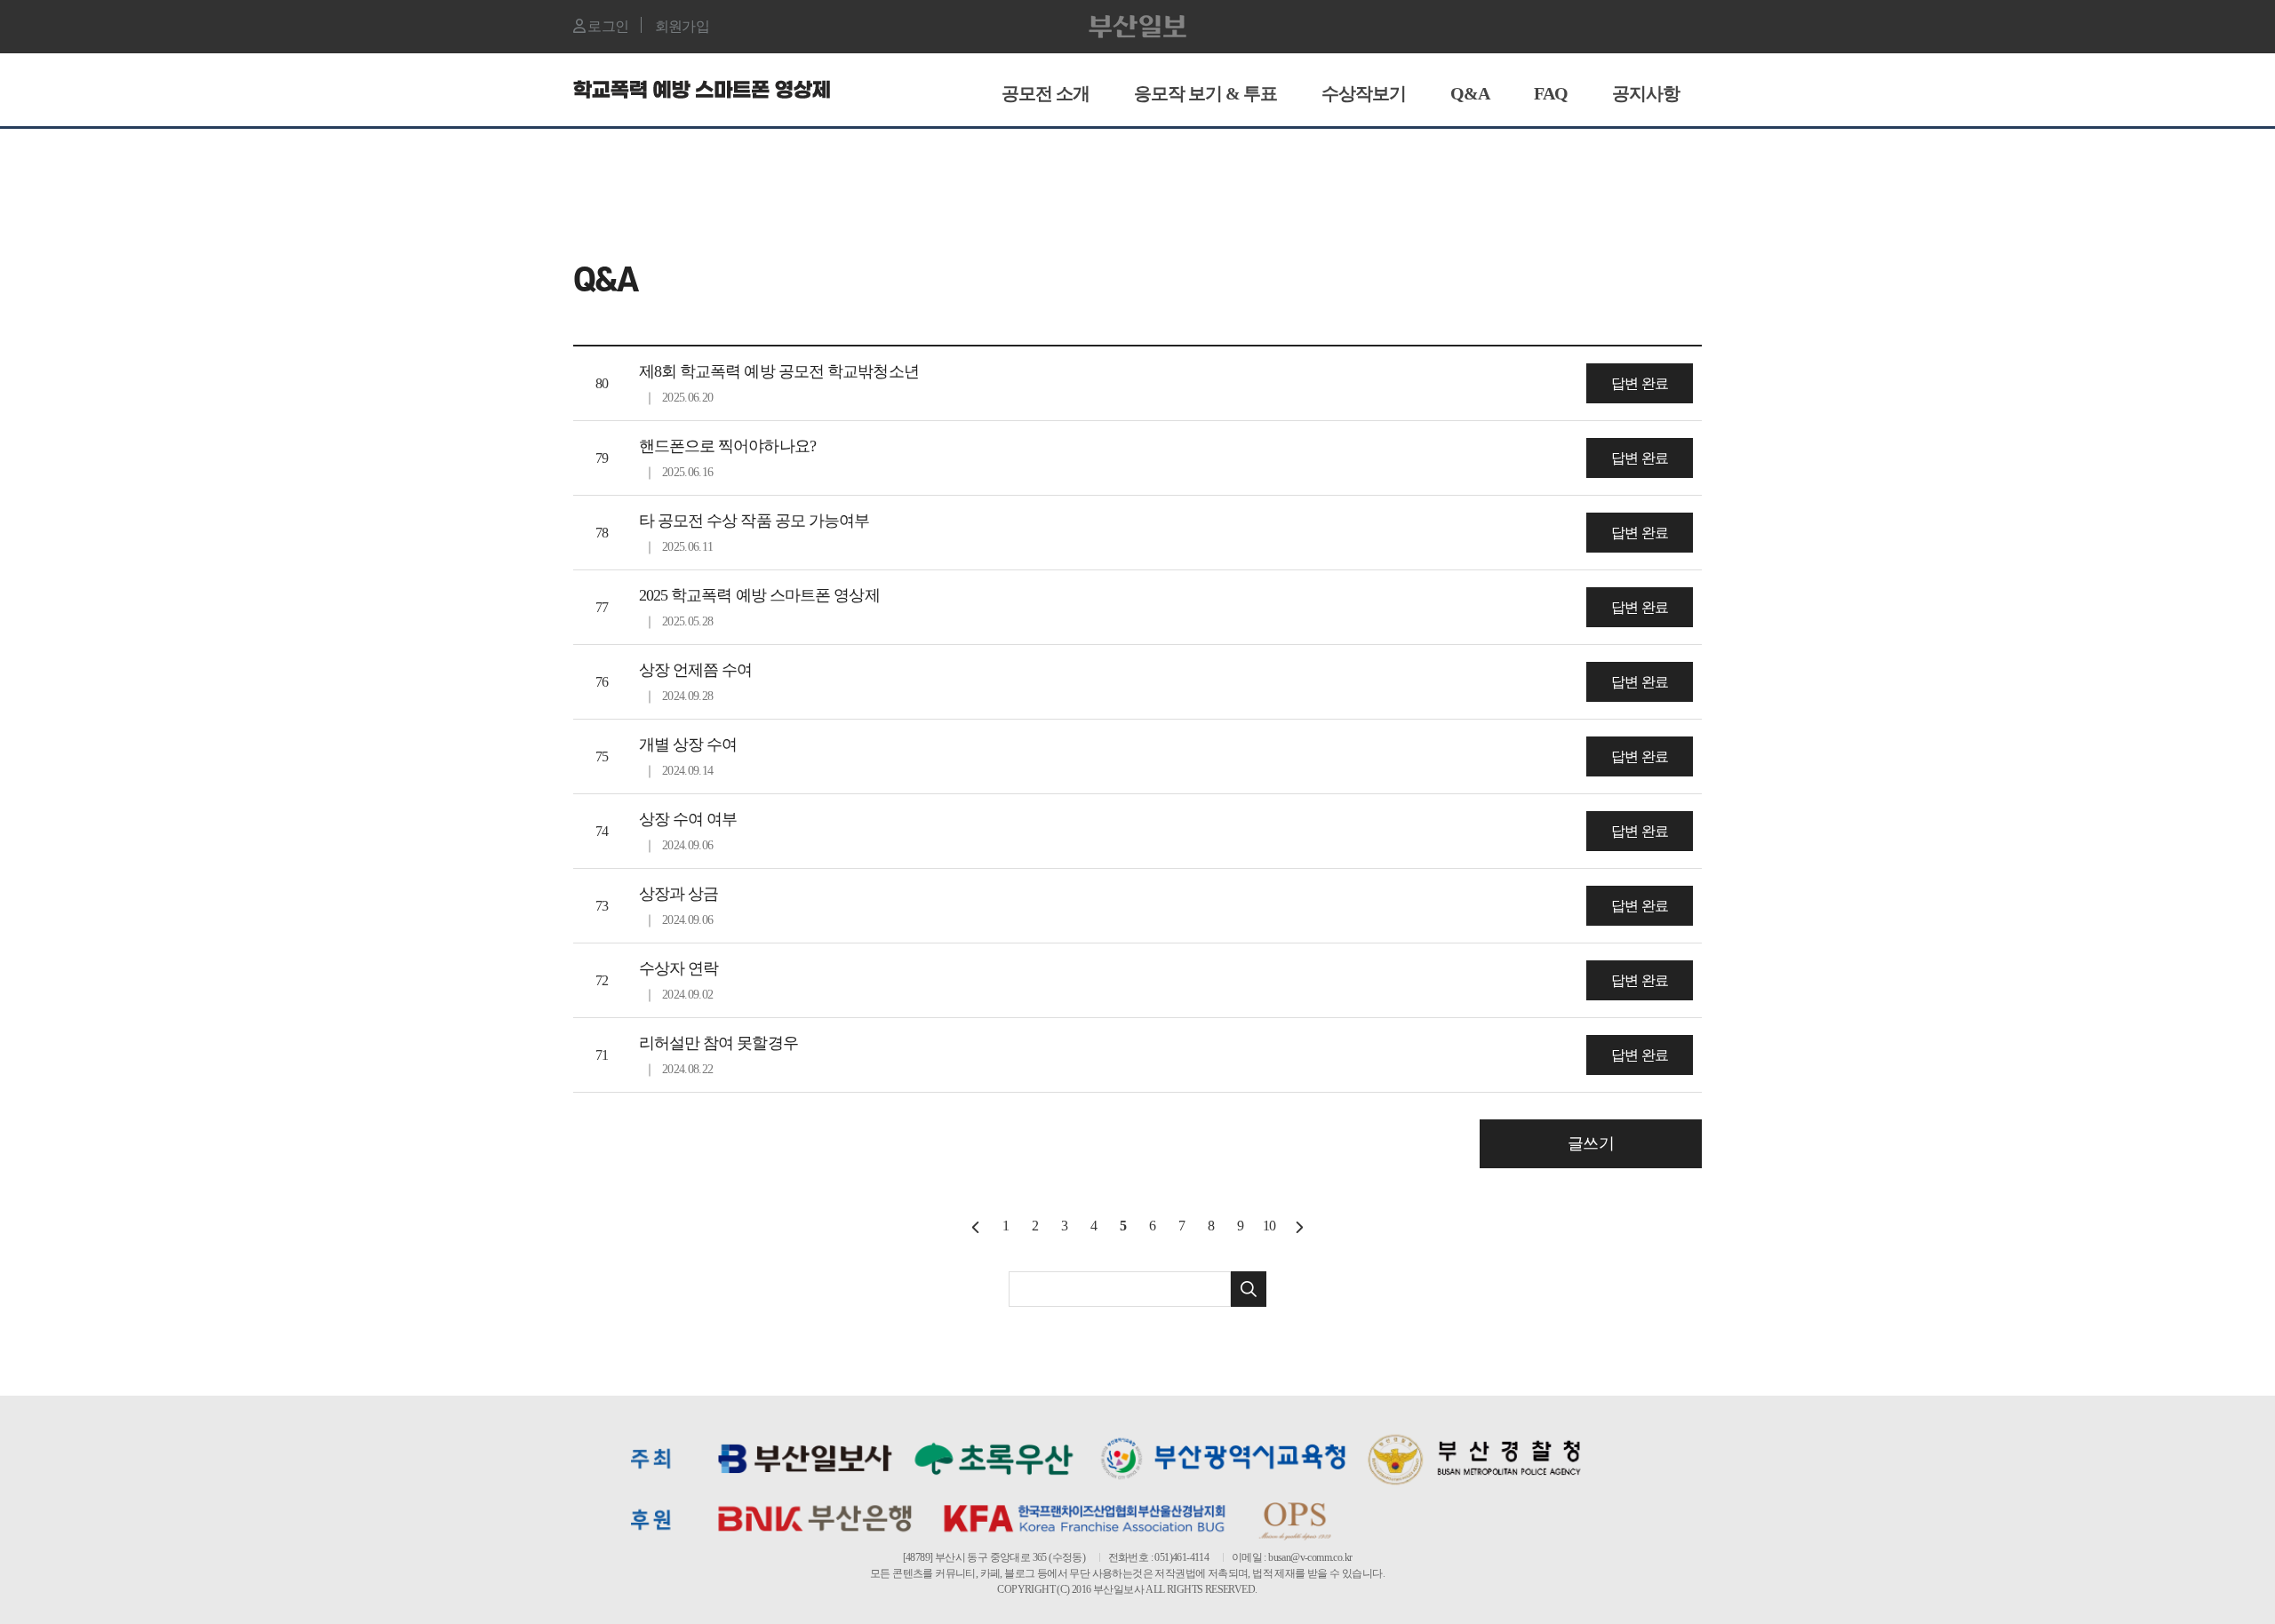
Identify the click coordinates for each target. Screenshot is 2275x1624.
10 (1269, 1226)
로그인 (607, 26)
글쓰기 (1590, 1143)
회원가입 (682, 26)
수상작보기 (1364, 93)
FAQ (1551, 93)
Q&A (1470, 93)
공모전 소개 (1046, 93)
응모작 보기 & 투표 (1205, 93)
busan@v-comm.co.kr (1310, 1557)
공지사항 (1646, 93)
